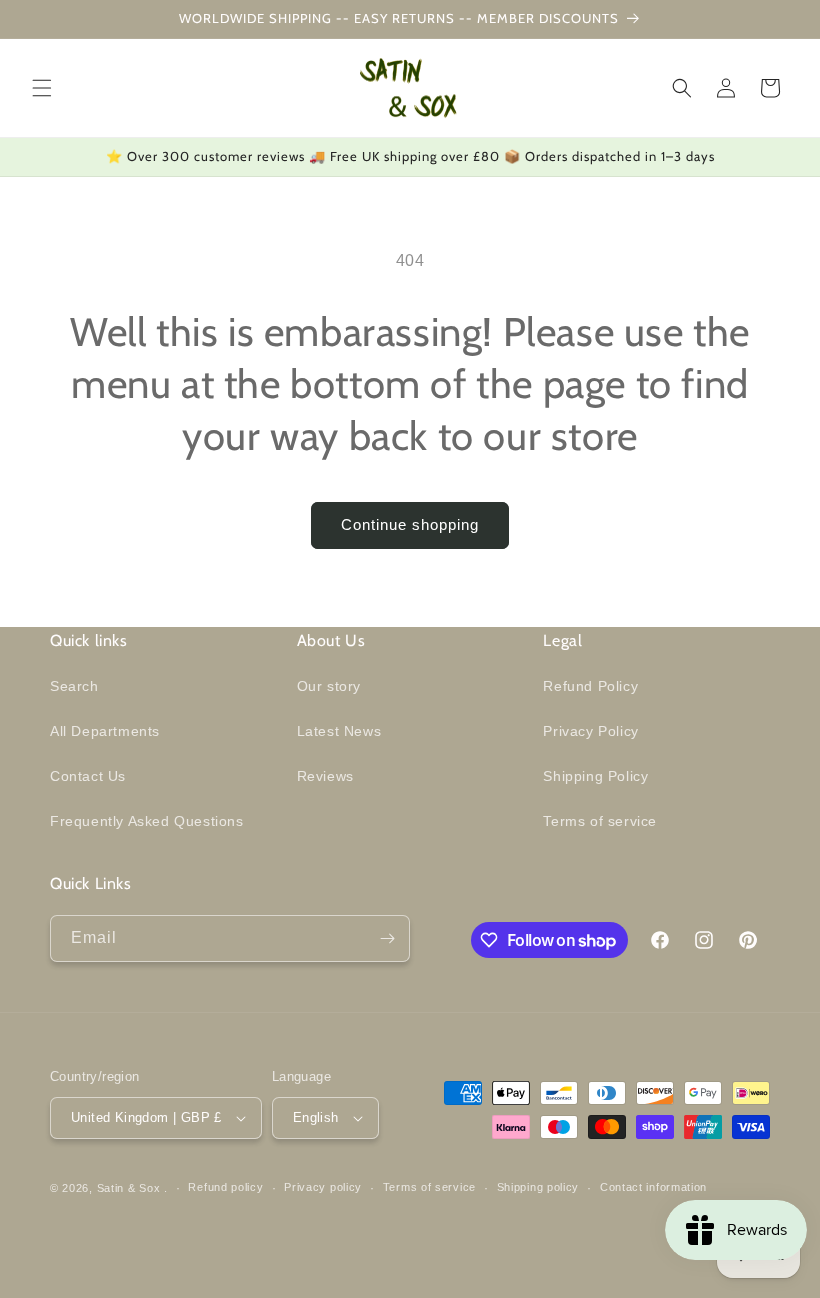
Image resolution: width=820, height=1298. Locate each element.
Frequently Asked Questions (147, 821)
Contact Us (88, 776)
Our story (329, 686)
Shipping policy (538, 1187)
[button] (42, 88)
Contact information (653, 1187)
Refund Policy (590, 686)
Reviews (325, 776)
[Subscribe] (387, 938)
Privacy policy (323, 1187)
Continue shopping (410, 524)
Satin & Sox (129, 1188)
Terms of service (600, 821)
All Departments (105, 731)
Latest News (339, 731)
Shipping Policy (595, 776)
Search (74, 686)
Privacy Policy (590, 731)
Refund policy (225, 1187)
